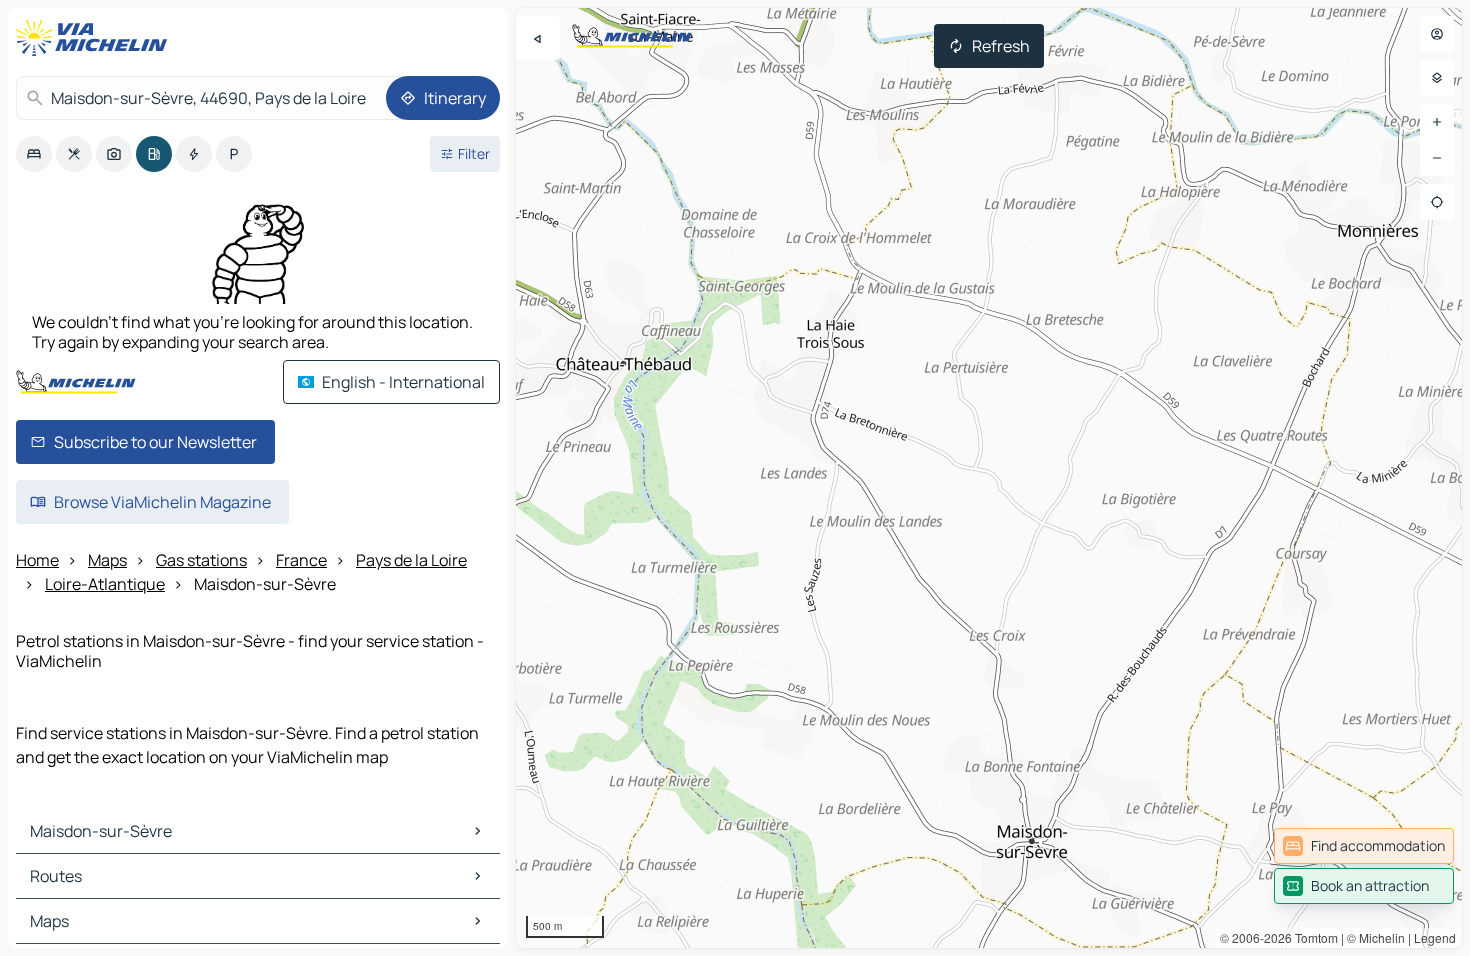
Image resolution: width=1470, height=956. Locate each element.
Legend (1435, 937)
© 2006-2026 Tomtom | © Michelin (1312, 937)
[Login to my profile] (1437, 34)
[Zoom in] (1437, 122)
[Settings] (1437, 78)
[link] (1364, 846)
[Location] (1437, 202)
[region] (989, 478)
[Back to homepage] (96, 38)
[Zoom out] (1437, 158)
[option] (34, 154)
